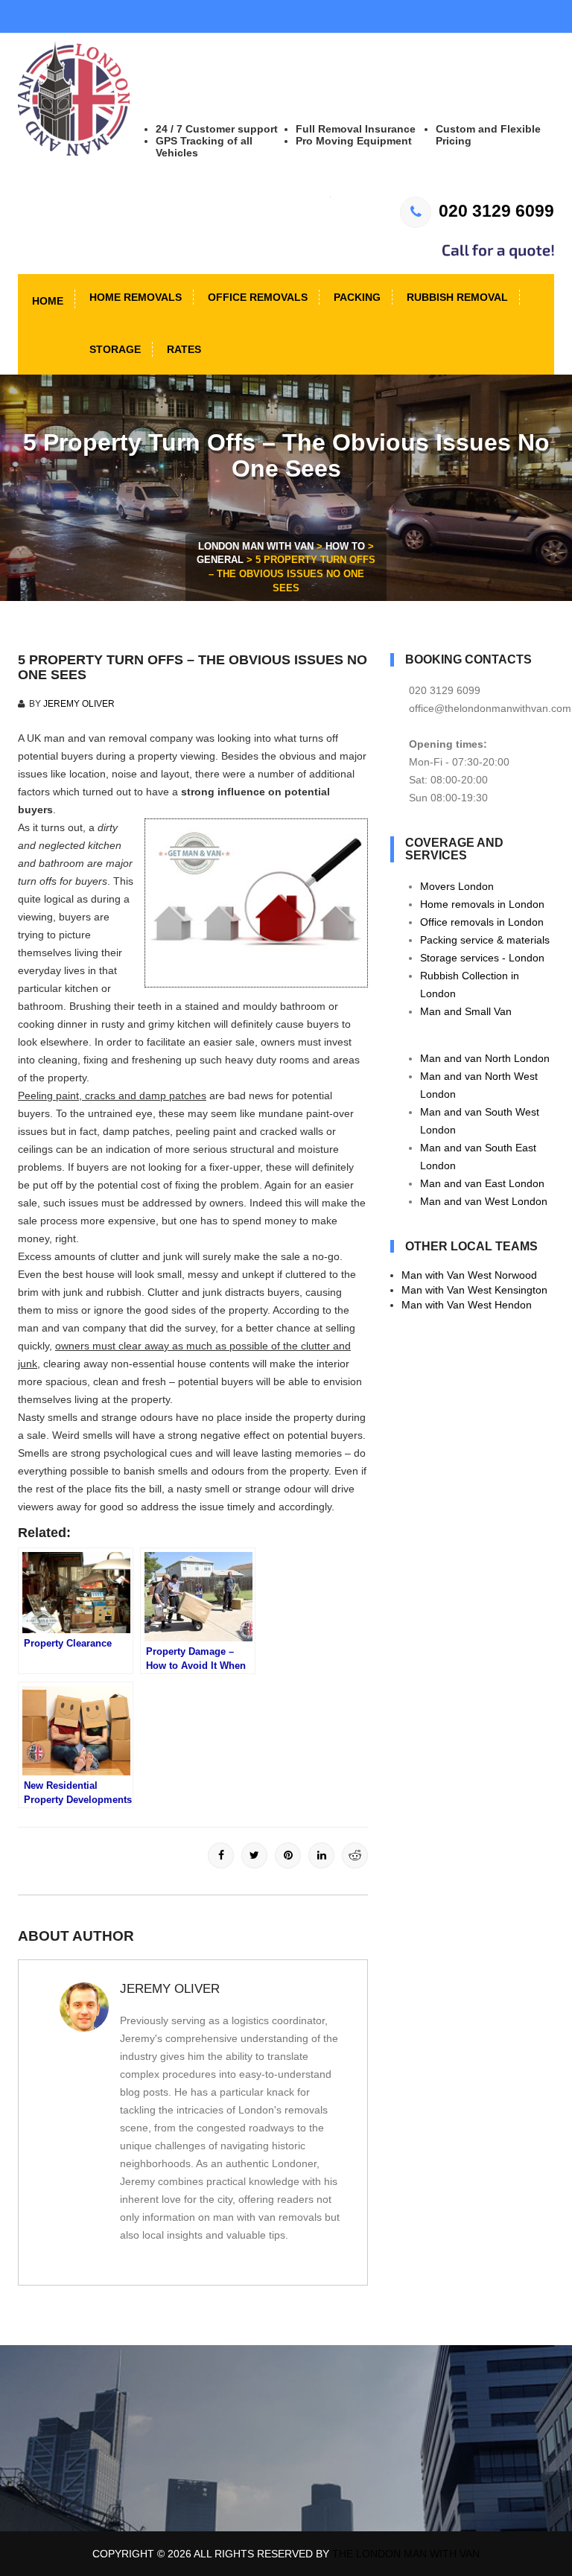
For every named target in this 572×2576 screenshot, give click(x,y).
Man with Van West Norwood (469, 1275)
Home (46, 301)
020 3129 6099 (496, 211)
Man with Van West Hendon (467, 1305)
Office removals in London (482, 922)
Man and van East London (482, 1183)
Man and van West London (484, 1201)
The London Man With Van (406, 2554)
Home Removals (134, 297)
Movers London (457, 886)
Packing (356, 297)
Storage (114, 349)
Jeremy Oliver (79, 704)
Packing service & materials (485, 940)
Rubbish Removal (456, 297)
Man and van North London (485, 1058)
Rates (182, 349)
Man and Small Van (466, 1011)
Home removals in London (482, 904)
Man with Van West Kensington (474, 1290)
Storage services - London (482, 958)
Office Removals (256, 297)
